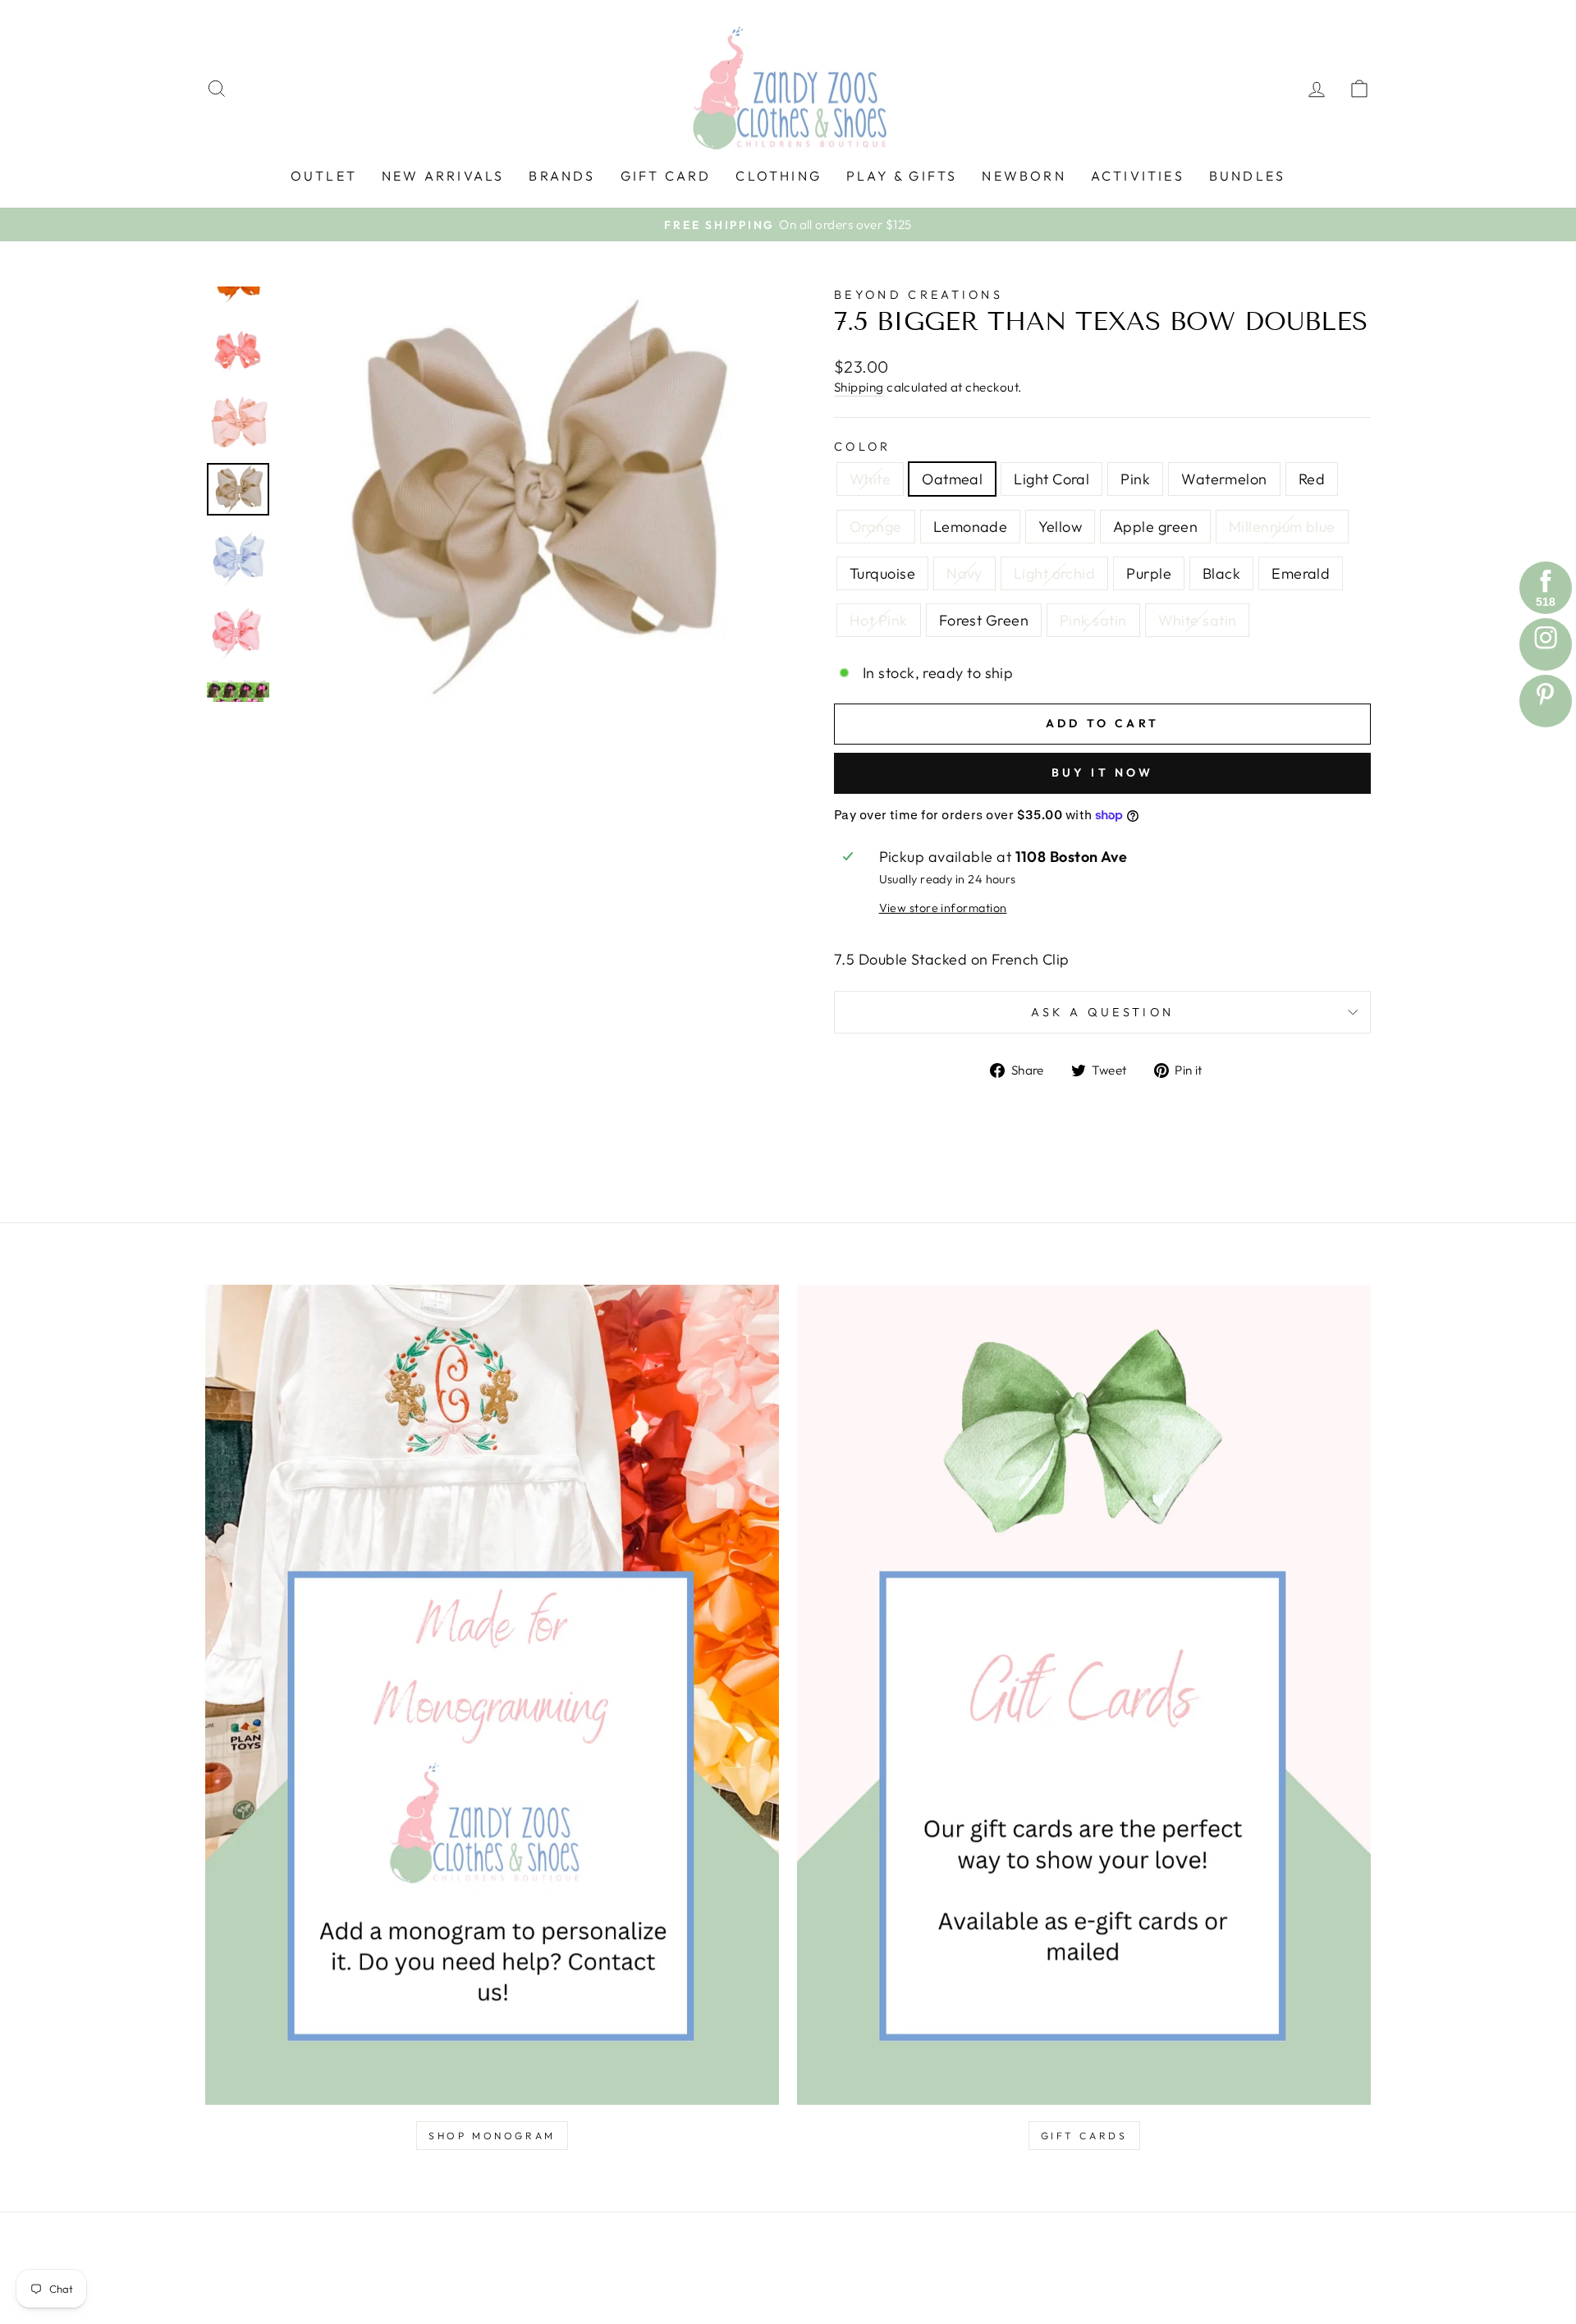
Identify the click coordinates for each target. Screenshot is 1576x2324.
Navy (964, 573)
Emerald (1301, 573)
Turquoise (882, 573)
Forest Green (984, 620)
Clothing (779, 176)
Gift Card (666, 176)
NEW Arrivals (443, 176)
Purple (1149, 573)
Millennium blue (1282, 527)
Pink (1135, 479)
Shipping (859, 387)
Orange (876, 527)
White (870, 479)
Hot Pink (879, 620)
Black (1221, 573)
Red (1312, 479)
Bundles (1247, 176)
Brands (562, 176)
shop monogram (492, 2136)
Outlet (324, 176)
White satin (1198, 620)
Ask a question (1102, 1012)
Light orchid (1054, 573)
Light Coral (1051, 479)
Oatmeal (952, 479)
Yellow (1060, 527)
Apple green (1155, 527)
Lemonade (971, 527)
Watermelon (1224, 479)
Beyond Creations (919, 295)
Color (863, 447)
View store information (943, 908)
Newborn (1024, 176)
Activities (1138, 176)
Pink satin (1093, 620)
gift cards (1084, 2136)
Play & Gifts (902, 176)
